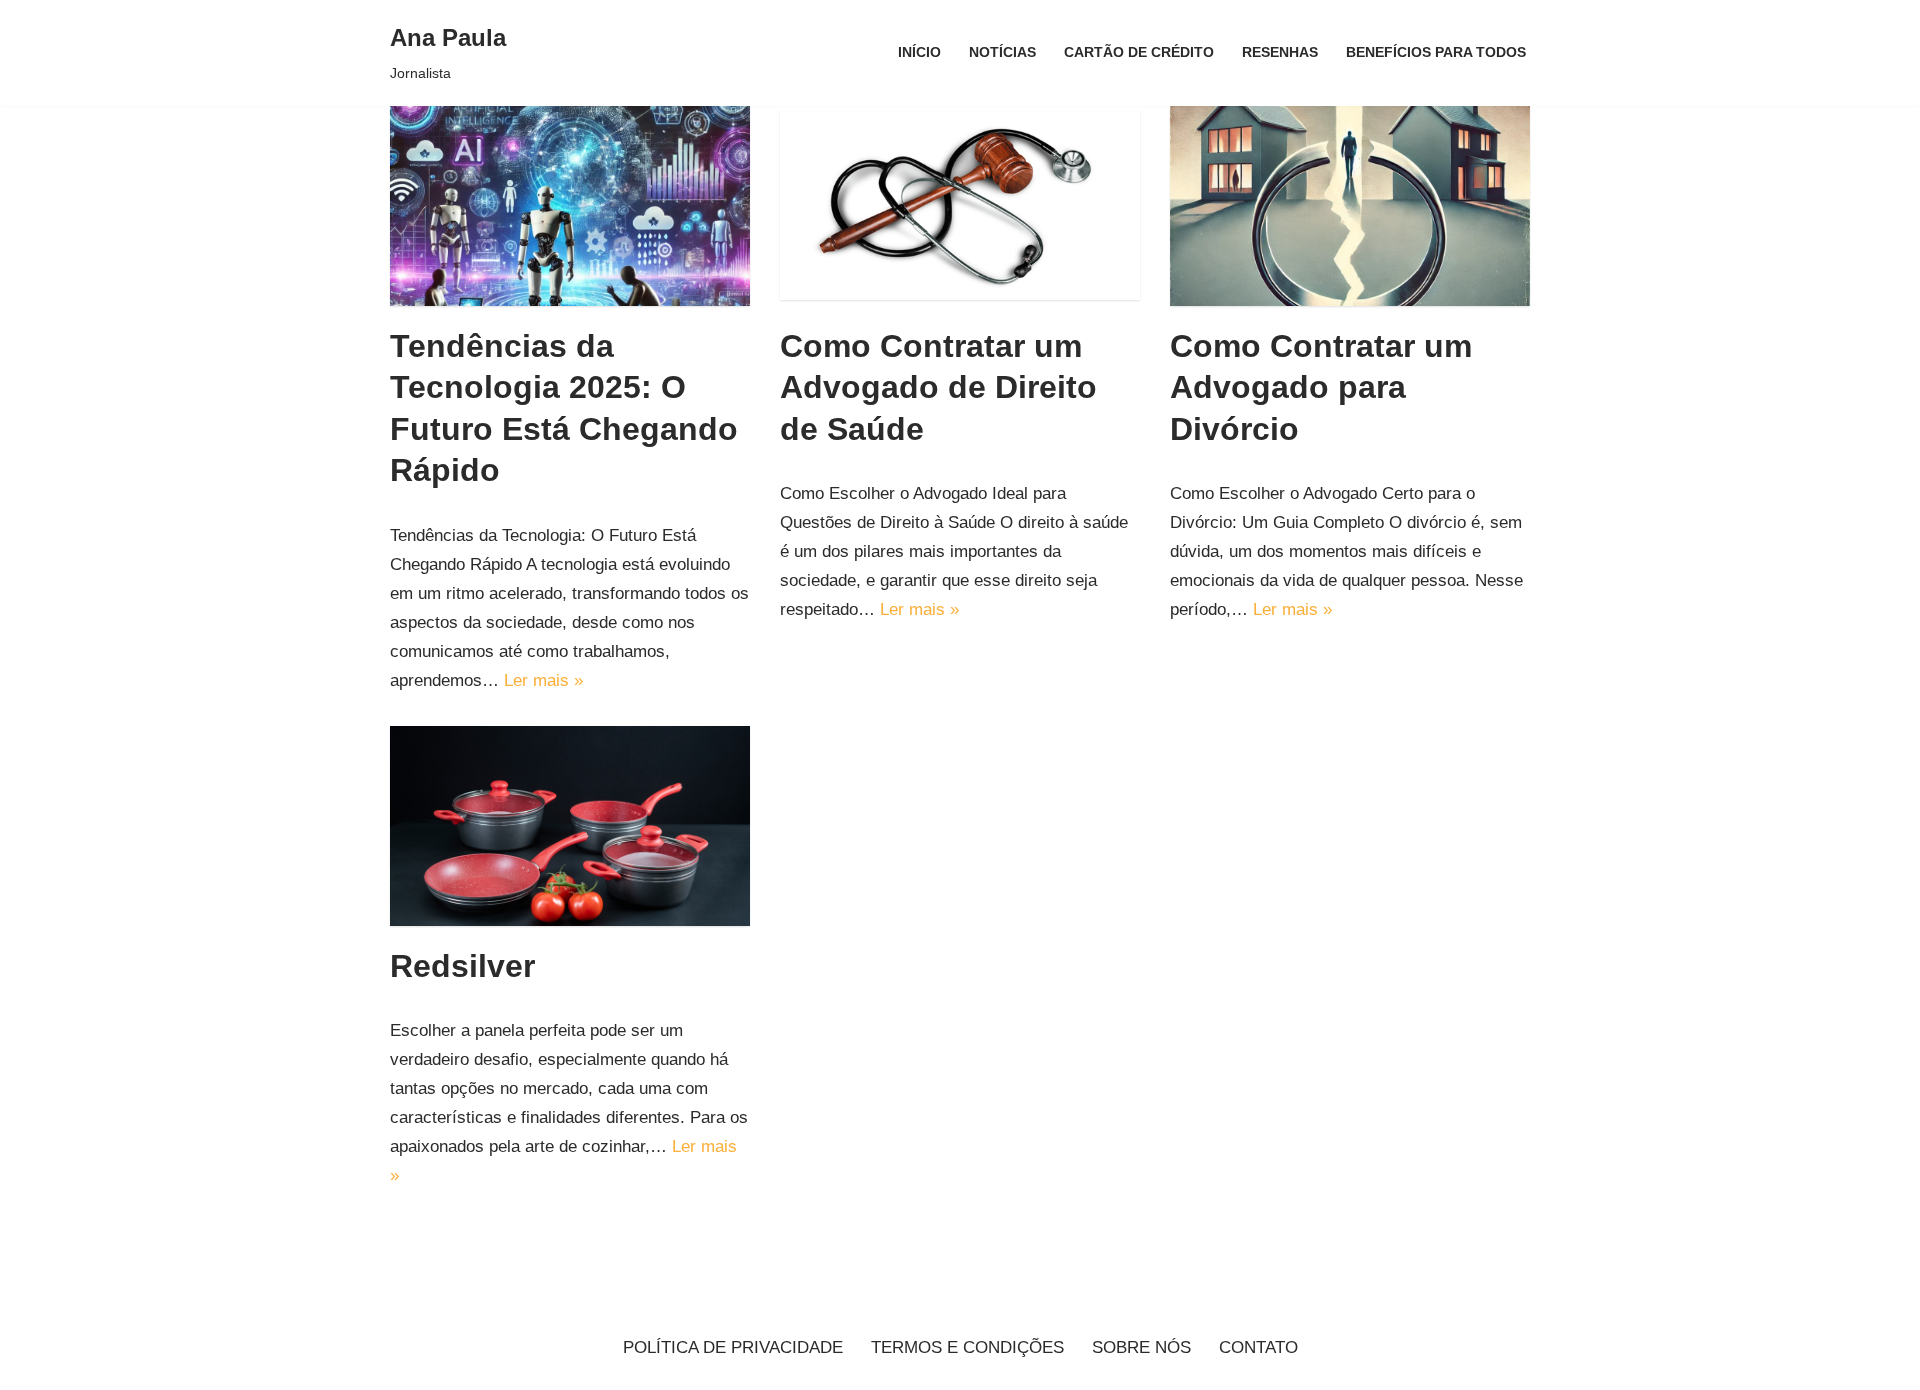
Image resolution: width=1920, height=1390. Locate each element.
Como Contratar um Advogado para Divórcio (1321, 387)
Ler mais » (543, 680)
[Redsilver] (570, 826)
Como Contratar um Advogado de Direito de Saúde (938, 387)
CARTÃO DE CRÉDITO (1139, 52)
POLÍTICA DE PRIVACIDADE (733, 1347)
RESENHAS (1280, 52)
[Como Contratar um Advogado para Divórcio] (1350, 206)
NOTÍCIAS (1002, 52)
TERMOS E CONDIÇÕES (967, 1347)
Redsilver (462, 966)
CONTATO (1258, 1347)
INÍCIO (919, 52)
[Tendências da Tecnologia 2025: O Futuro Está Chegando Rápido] (570, 206)
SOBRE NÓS (1141, 1347)
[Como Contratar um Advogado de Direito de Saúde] (960, 205)
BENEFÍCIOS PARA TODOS (1436, 52)
